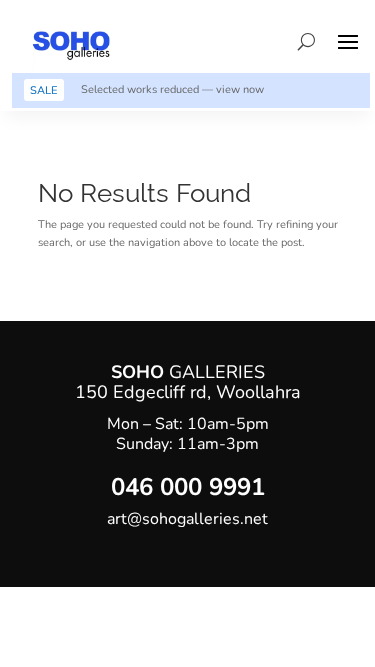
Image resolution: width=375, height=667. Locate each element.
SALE (43, 90)
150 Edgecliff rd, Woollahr (183, 392)
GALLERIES (217, 372)
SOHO (140, 372)
